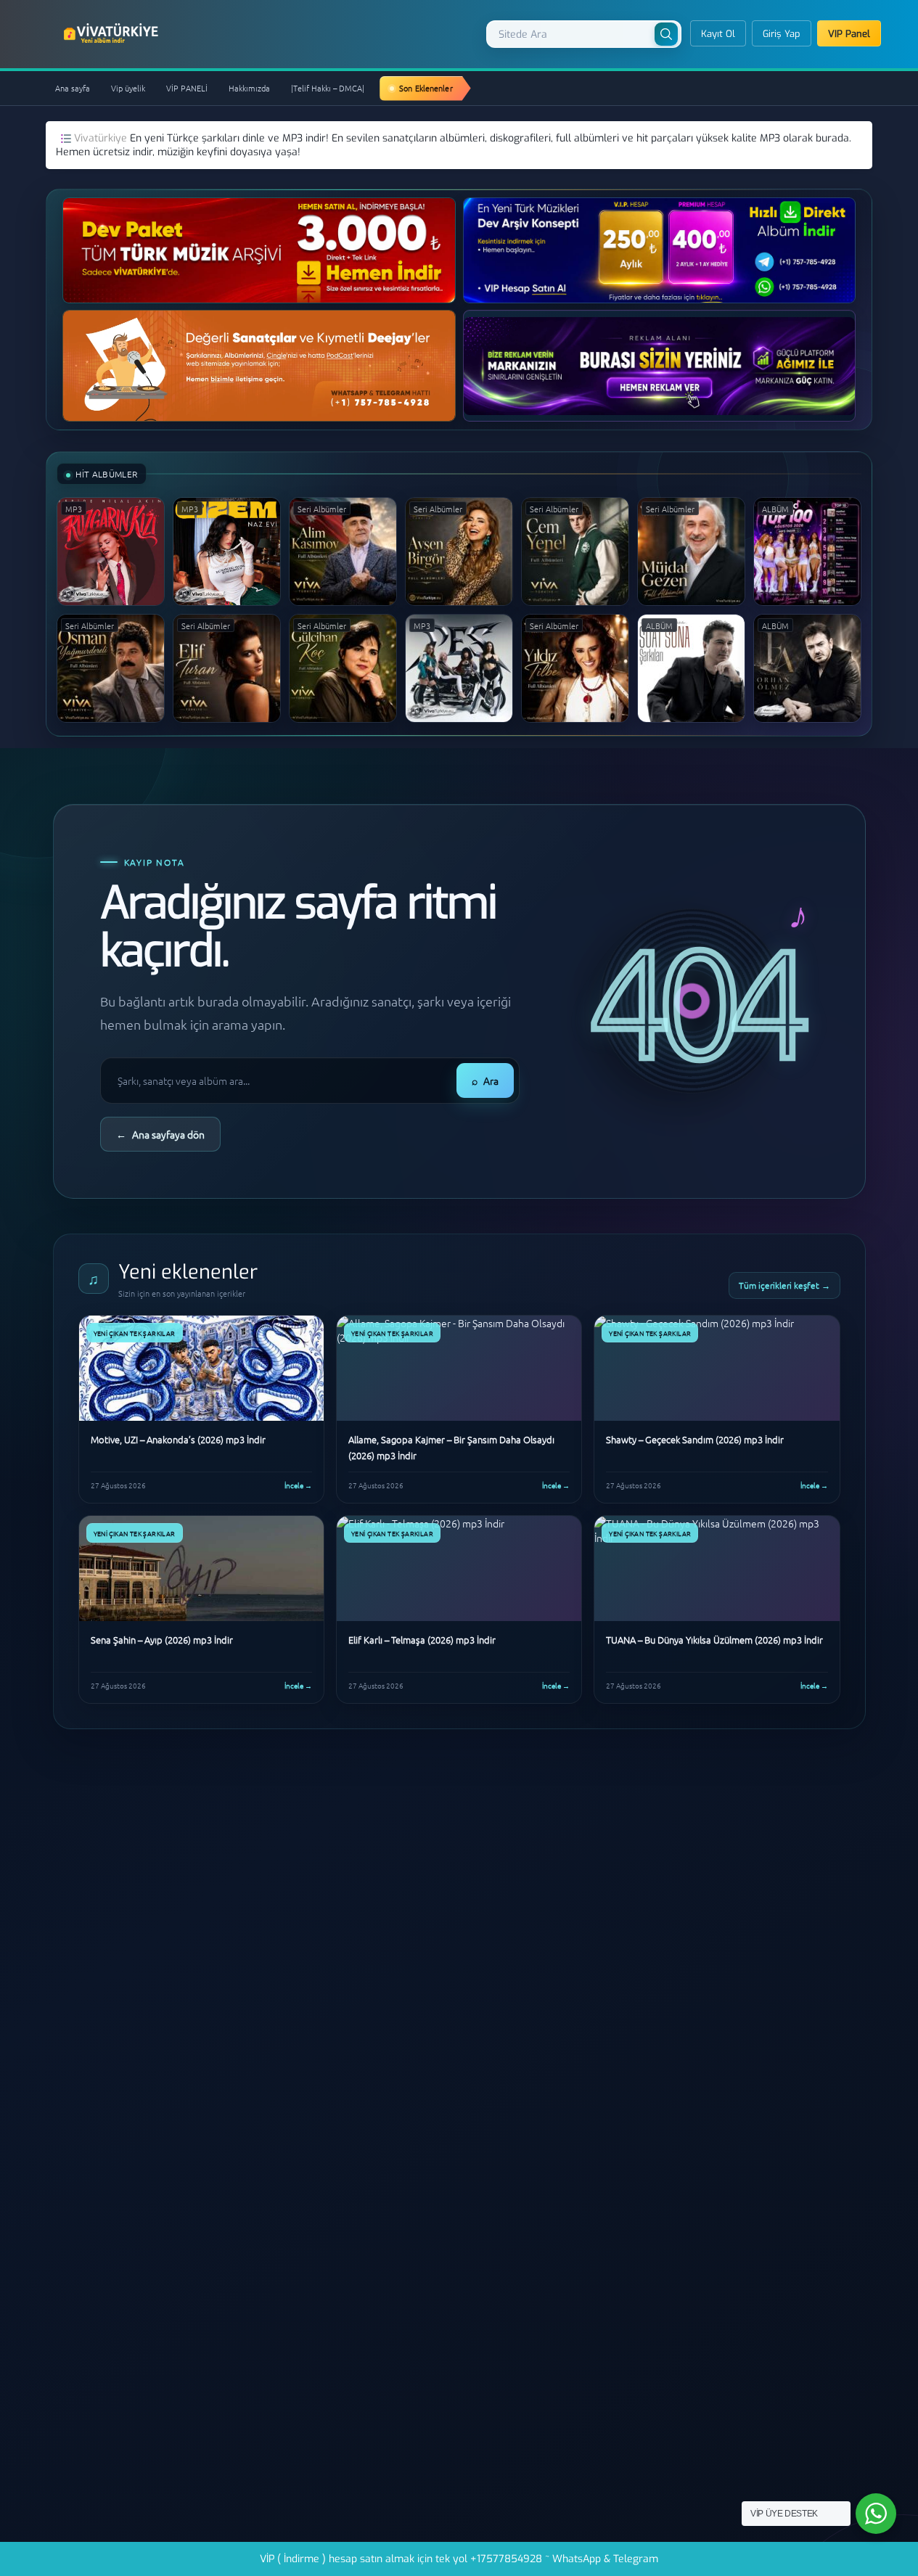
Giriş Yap (782, 34)
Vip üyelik (128, 88)
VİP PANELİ (187, 88)
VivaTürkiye (112, 33)
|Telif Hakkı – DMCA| (328, 88)
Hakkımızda (249, 88)
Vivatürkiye (102, 138)
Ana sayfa (73, 88)
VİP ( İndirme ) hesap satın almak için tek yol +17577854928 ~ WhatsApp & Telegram (459, 2559)
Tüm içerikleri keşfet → (784, 1285)
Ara (485, 1080)
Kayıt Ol (718, 34)
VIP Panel (849, 34)
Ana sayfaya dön (160, 1134)
